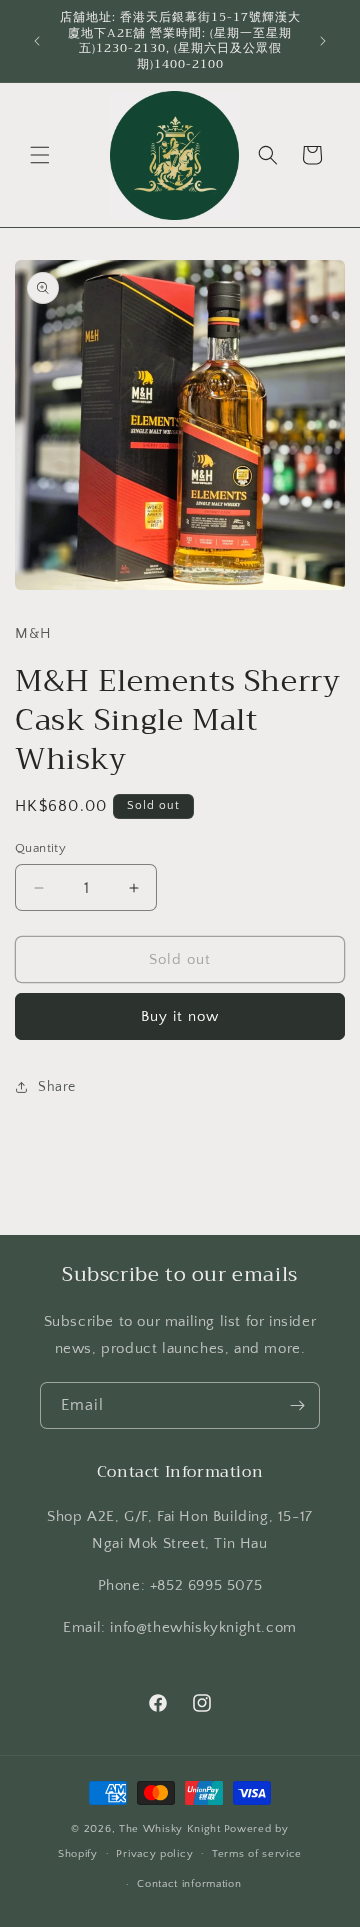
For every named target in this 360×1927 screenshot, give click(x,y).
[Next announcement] (323, 41)
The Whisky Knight (170, 1829)
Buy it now (180, 1016)
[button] (40, 155)
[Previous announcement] (37, 41)
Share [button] (57, 1087)
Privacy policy (154, 1854)
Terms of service (257, 1854)
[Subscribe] (297, 1405)
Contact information (189, 1884)
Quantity (40, 848)
